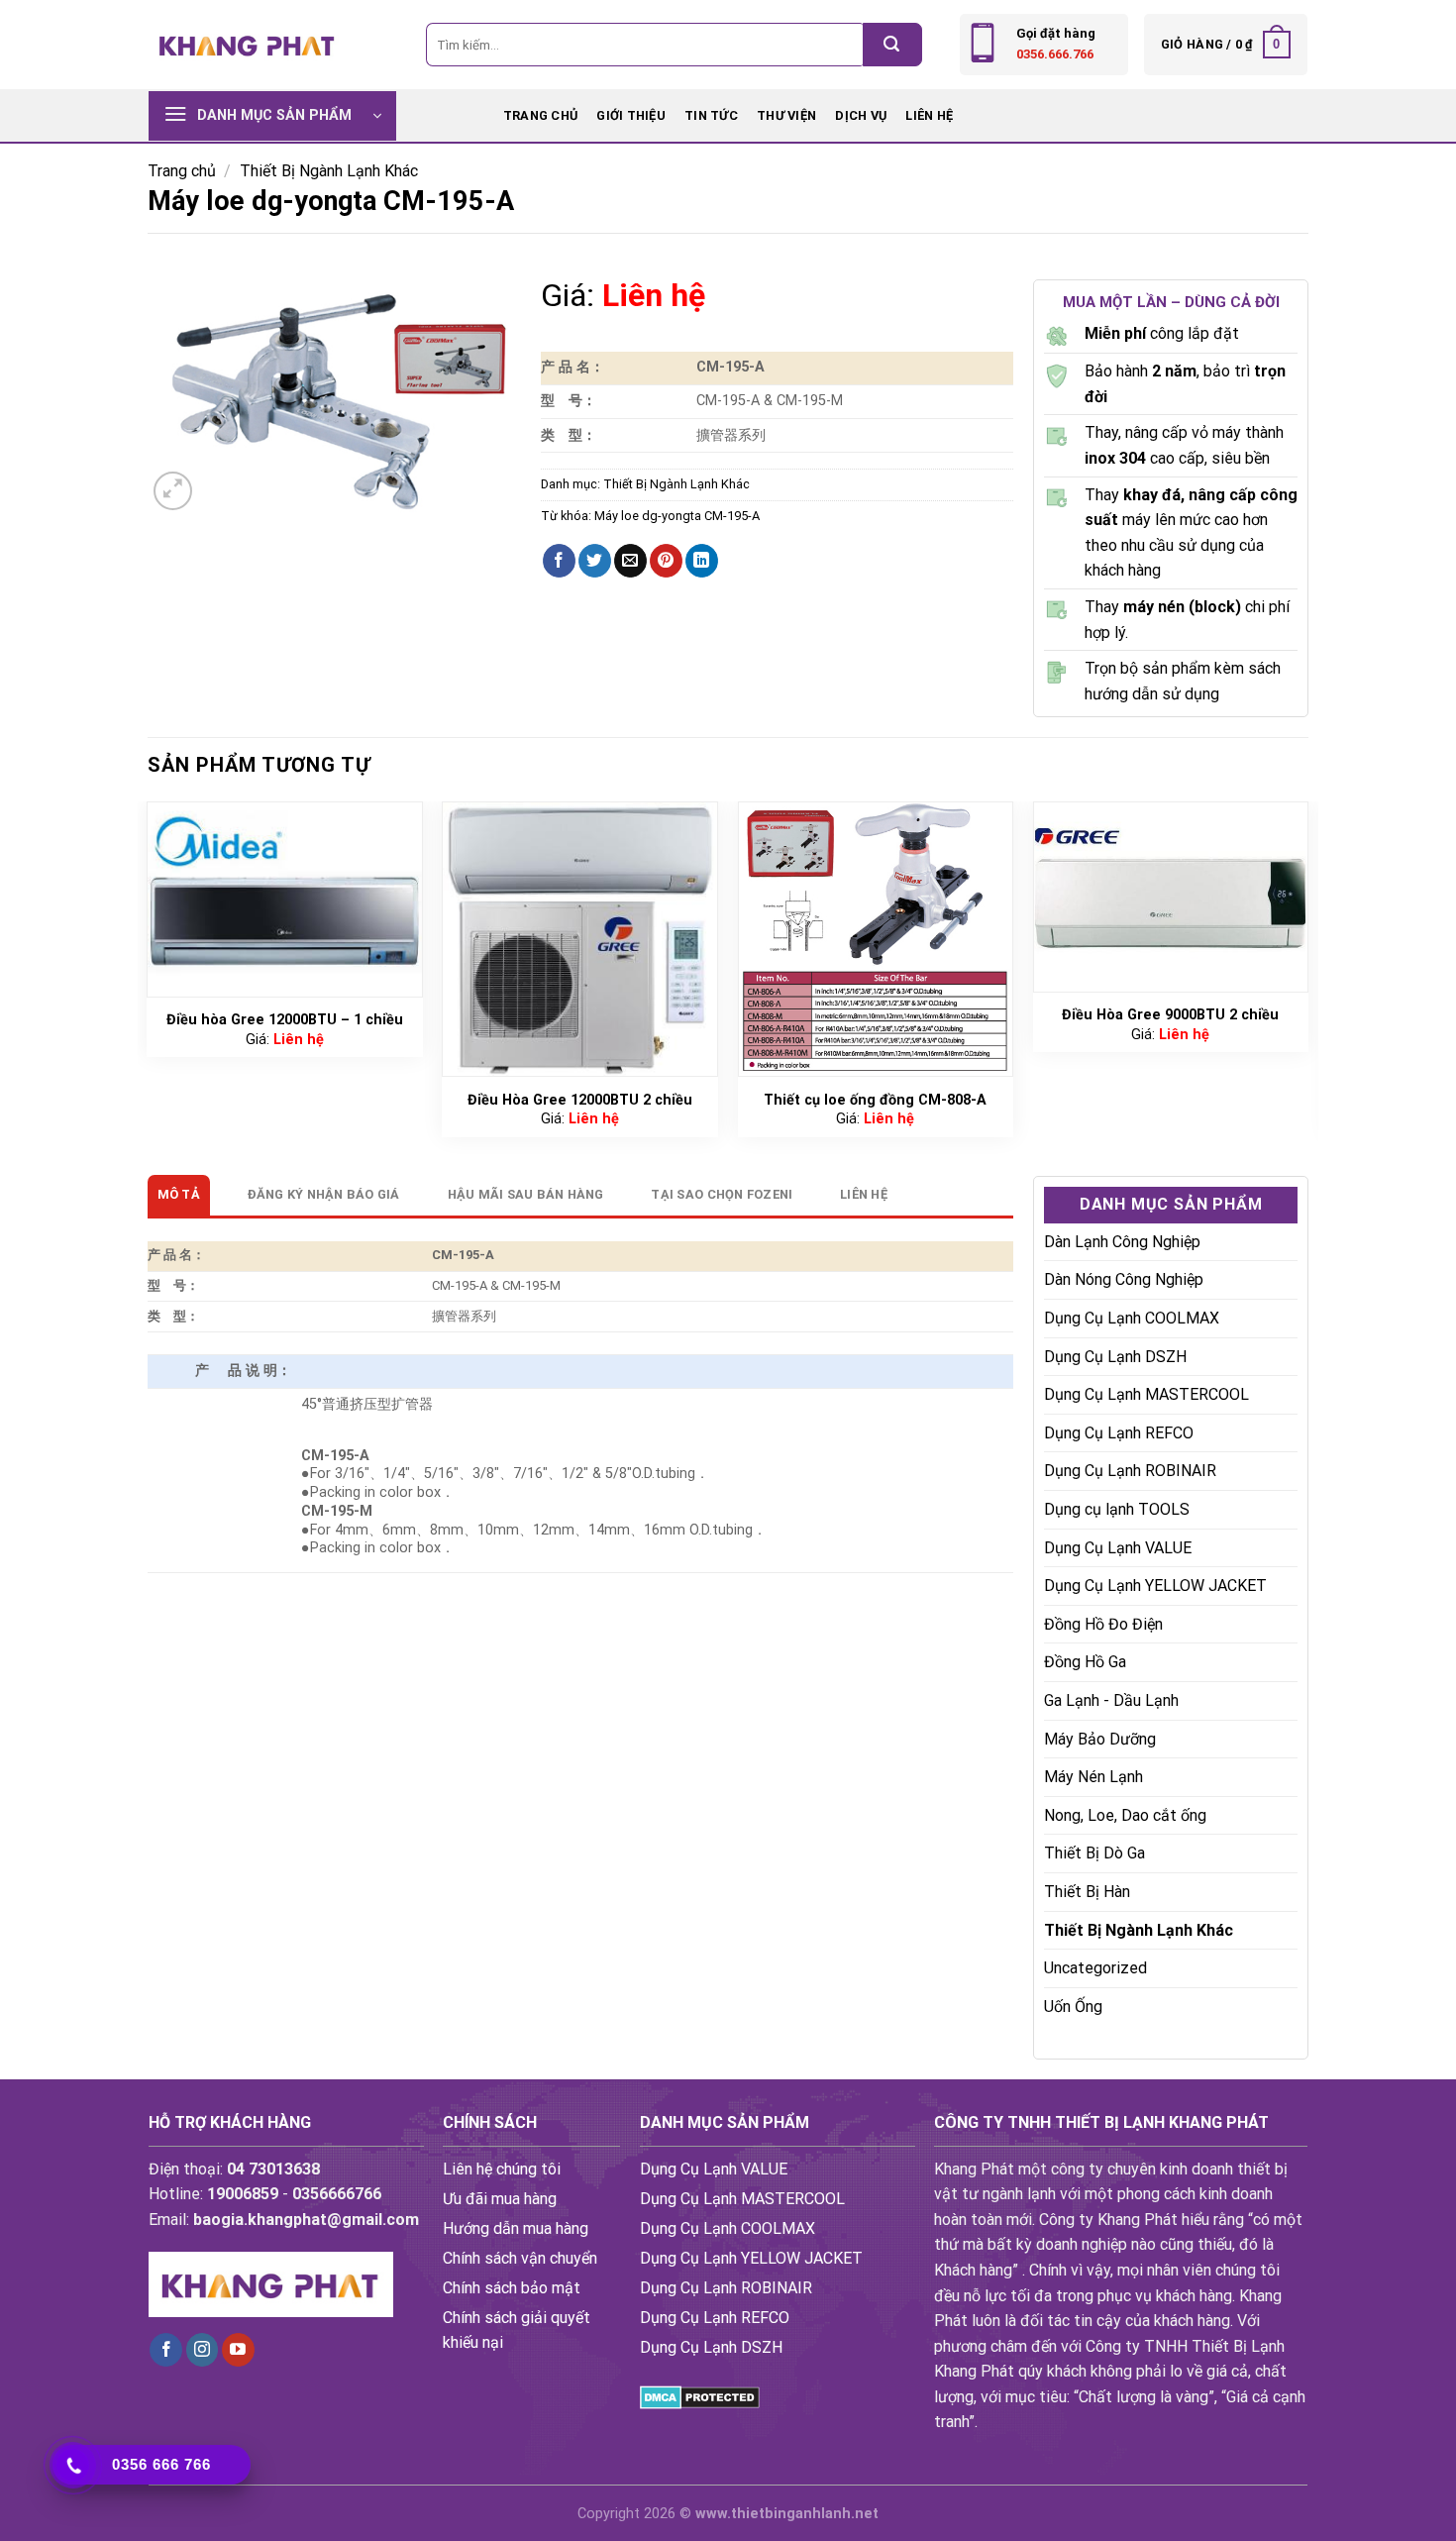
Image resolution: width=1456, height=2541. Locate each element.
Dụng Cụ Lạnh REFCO (1119, 1433)
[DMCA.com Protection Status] (700, 2397)
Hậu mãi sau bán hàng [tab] (526, 1194)
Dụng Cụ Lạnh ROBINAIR (1130, 1471)
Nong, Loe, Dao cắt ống (1125, 1815)
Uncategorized (1095, 1968)
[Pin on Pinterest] (666, 561)
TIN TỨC (711, 115)
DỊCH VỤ (861, 115)
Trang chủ (540, 115)
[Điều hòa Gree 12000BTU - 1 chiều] (285, 900)
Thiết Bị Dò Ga (1094, 1853)
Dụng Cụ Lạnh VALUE (1118, 1548)
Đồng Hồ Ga (1085, 1662)
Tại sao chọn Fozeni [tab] (722, 1194)
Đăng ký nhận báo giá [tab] (324, 1194)
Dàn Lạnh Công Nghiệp (1122, 1242)
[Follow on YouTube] (238, 2350)
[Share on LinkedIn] (702, 561)
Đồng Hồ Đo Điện (1103, 1624)
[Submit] (892, 45)
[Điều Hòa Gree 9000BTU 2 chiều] (1171, 897)
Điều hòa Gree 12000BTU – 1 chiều (285, 1020)
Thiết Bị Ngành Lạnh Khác (329, 171)
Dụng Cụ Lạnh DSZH (1115, 1357)
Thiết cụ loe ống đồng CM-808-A (875, 1100)
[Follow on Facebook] (166, 2350)
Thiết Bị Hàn (1087, 1892)
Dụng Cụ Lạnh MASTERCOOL (1146, 1394)
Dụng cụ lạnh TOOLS (1117, 1509)
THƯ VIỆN (786, 115)
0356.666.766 (1055, 54)
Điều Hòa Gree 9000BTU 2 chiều (1170, 1015)
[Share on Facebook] (559, 561)
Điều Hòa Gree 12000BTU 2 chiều (580, 1100)
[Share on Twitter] (595, 561)
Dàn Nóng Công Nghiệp (1124, 1279)
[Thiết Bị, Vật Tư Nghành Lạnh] (248, 44)
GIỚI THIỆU (631, 115)
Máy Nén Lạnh (1093, 1777)
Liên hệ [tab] (864, 1194)
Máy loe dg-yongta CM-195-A (677, 516)
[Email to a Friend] (630, 561)
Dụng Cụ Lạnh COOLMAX (1132, 1318)
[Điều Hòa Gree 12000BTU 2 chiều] (580, 940)
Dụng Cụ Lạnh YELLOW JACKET (1155, 1586)
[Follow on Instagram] (203, 2350)
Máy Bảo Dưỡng (1100, 1739)
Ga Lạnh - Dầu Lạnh (1111, 1700)
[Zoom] (173, 491)
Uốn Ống (1073, 2007)
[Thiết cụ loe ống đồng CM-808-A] (876, 940)
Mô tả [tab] (179, 1194)
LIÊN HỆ (929, 115)
